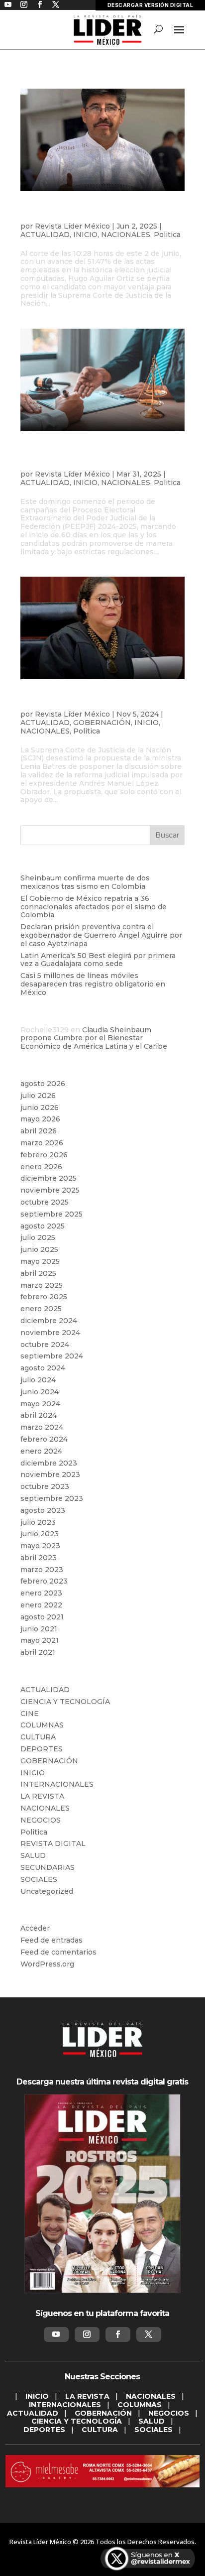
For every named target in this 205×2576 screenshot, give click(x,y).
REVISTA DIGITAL (53, 1843)
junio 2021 (39, 1629)
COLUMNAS (42, 1725)
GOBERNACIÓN (102, 723)
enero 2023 (41, 1593)
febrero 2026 (44, 1155)
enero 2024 (41, 1451)
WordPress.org (47, 1964)
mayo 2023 (40, 1546)
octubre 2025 (45, 1202)
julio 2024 (38, 1380)
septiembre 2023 (52, 1498)
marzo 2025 (42, 1285)
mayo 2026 (40, 1119)
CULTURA (38, 1737)
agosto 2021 (42, 1617)
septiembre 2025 (51, 1214)
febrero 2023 (44, 1581)
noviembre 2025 (50, 1190)
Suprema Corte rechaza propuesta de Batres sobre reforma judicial (102, 702)
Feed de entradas (51, 1940)
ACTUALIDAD (45, 235)
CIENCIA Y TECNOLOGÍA (65, 1702)
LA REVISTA (42, 1796)
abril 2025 (38, 1273)
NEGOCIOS (41, 1820)
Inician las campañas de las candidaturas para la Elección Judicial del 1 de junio (101, 458)
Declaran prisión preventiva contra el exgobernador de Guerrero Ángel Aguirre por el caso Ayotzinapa (101, 935)
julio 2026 (38, 1096)
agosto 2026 (43, 1084)
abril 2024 (39, 1415)
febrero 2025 (44, 1297)
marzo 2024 (42, 1427)
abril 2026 (39, 1131)
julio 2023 (38, 1522)
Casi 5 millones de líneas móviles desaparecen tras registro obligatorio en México (93, 984)
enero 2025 (41, 1309)
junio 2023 (40, 1534)
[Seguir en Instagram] (87, 2334)
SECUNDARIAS (48, 1867)
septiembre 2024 (52, 1356)
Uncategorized (47, 1891)
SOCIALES (39, 1879)
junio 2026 (40, 1107)
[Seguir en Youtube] (56, 2334)
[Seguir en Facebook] (118, 2334)
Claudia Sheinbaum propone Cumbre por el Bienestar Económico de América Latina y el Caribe (94, 1038)
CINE (30, 1714)
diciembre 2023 (49, 1463)
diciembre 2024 (49, 1321)
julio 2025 (38, 1237)
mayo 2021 (40, 1640)
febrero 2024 (44, 1439)
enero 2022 (41, 1605)
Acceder (35, 1928)
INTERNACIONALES (57, 1784)
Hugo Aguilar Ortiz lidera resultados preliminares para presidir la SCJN (98, 214)
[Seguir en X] (149, 2334)
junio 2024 (40, 1392)
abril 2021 (38, 1652)
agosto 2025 (43, 1226)
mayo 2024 (40, 1404)
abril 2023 (39, 1558)
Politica (167, 235)
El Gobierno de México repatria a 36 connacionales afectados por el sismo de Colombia (94, 907)
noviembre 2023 (50, 1474)
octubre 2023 (45, 1486)
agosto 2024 (43, 1368)
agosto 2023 (43, 1510)
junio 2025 (39, 1249)
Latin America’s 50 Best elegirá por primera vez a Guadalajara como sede (98, 960)
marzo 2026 (42, 1143)
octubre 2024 (45, 1345)
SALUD (33, 1855)
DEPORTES (42, 1749)
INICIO (85, 235)
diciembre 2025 (49, 1178)
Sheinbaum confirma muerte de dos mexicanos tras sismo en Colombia (85, 882)
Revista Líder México (72, 226)
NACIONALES (126, 235)
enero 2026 (41, 1167)
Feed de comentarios (58, 1952)
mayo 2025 (40, 1261)
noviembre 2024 (50, 1333)
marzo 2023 (42, 1570)
